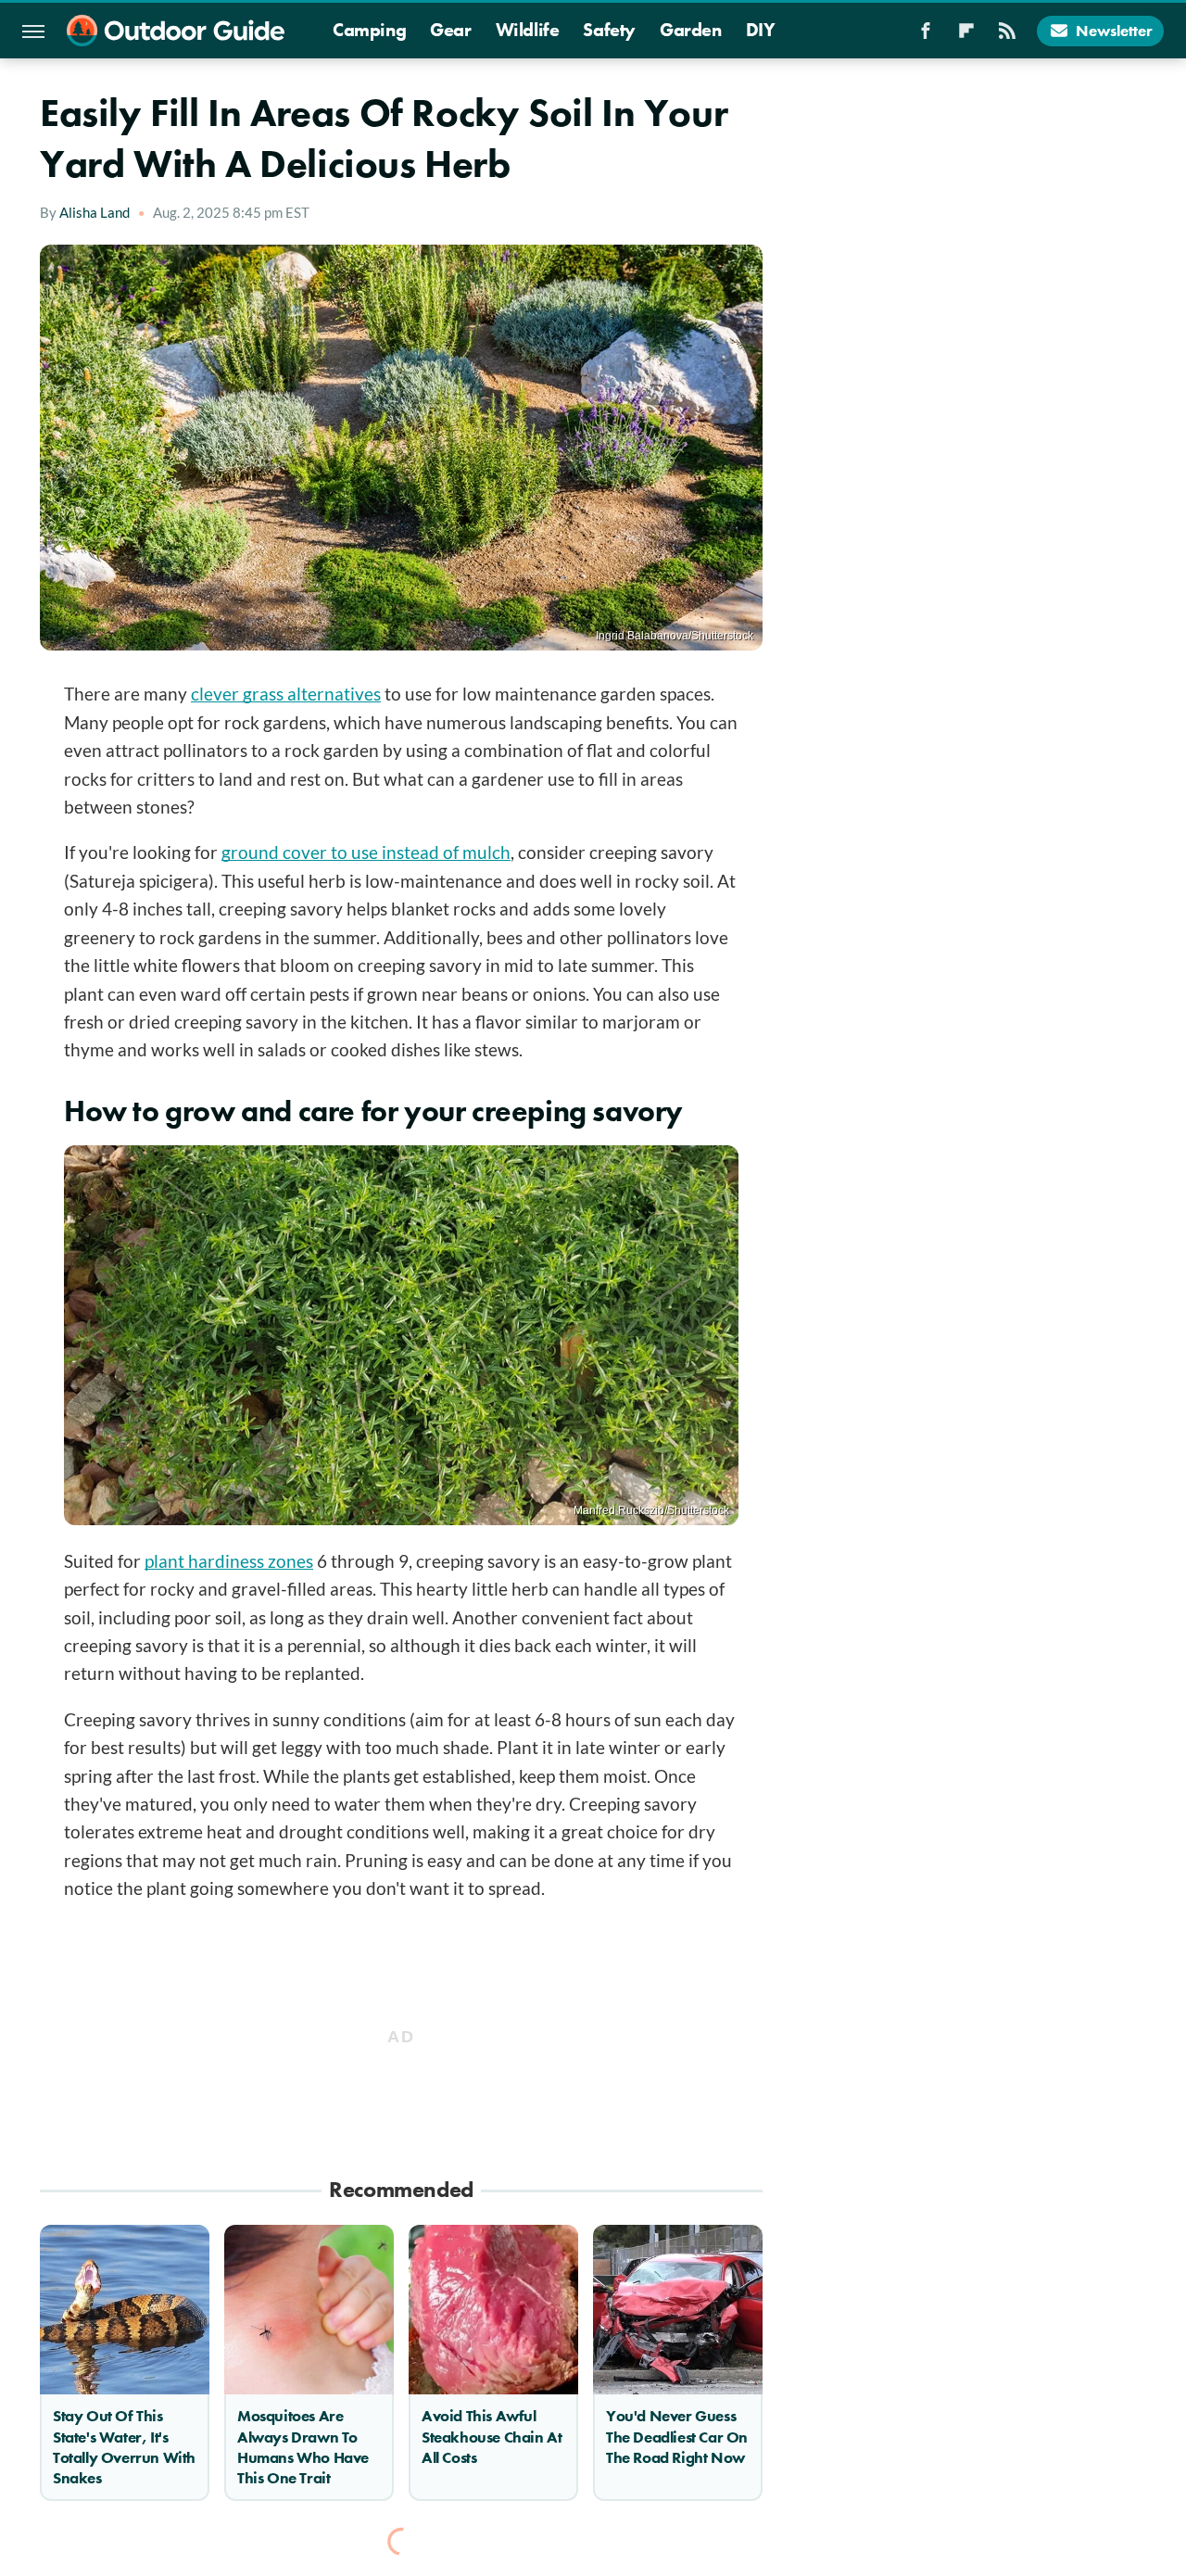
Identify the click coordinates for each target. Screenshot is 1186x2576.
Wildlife (528, 30)
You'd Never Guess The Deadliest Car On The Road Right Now (677, 2436)
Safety (609, 30)
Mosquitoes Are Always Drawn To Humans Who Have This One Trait (303, 2446)
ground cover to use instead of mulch (366, 852)
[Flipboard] (966, 36)
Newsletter (1114, 31)
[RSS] (1007, 36)
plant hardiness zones (229, 1561)
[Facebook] (926, 36)
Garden (691, 30)
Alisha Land (95, 212)
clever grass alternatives (286, 694)
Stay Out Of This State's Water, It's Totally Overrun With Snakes (124, 2446)
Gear (450, 30)
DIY (761, 30)
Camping (369, 30)
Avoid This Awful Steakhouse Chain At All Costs (492, 2436)
